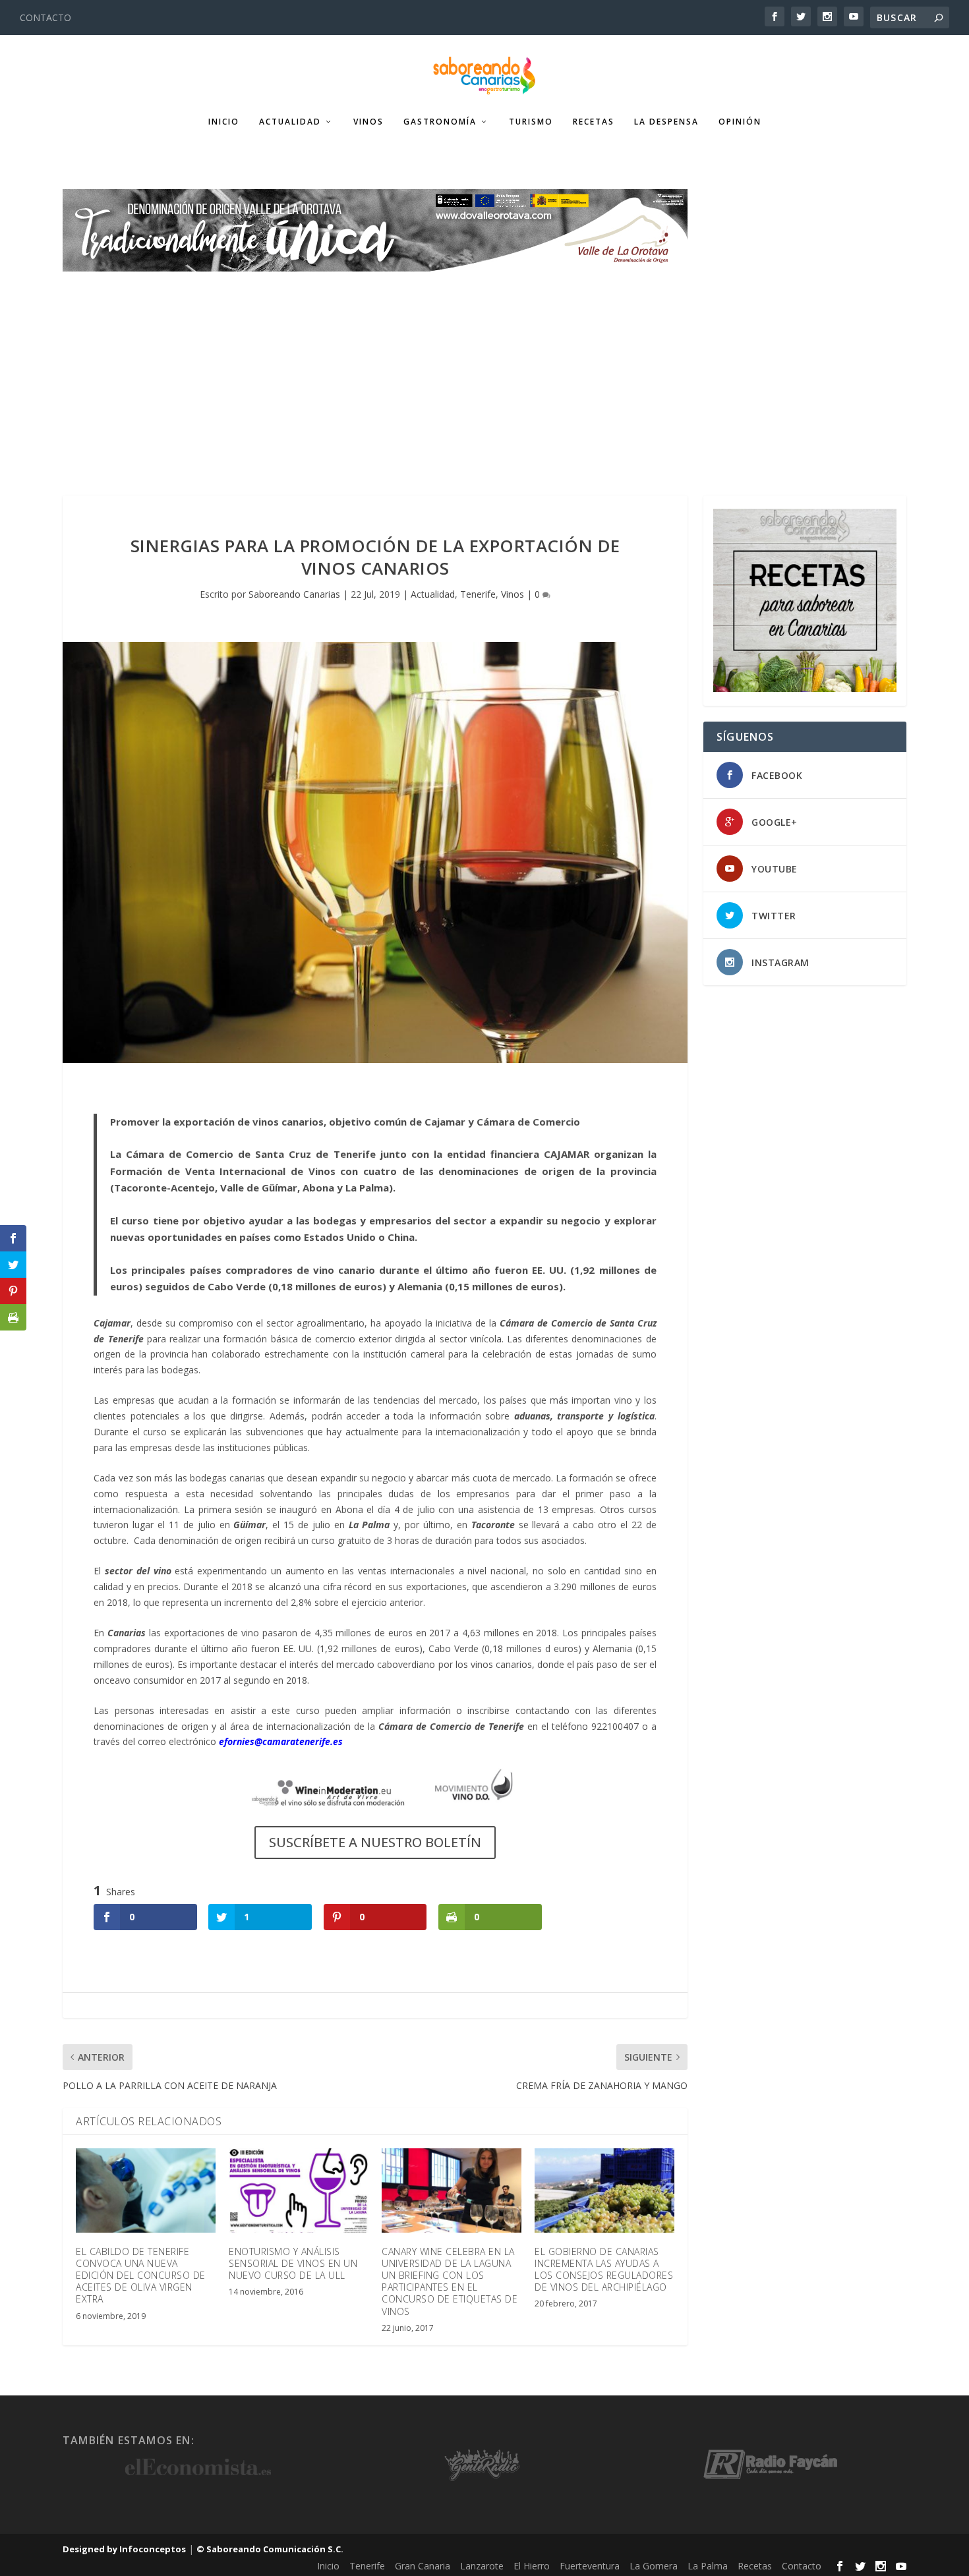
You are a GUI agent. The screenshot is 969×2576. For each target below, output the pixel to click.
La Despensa (666, 122)
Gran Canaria (423, 2566)
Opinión (740, 122)
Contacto (802, 2566)
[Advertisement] (484, 370)
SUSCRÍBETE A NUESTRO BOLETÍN (375, 1842)
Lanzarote (482, 2566)
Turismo (531, 122)
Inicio (224, 122)
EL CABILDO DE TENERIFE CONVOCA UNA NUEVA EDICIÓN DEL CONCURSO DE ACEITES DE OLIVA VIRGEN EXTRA (141, 2275)
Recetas (594, 122)
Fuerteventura (590, 2566)
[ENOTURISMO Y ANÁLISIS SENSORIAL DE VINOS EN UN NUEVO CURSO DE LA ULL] (299, 2190)
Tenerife (478, 594)
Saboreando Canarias (294, 594)
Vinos (368, 122)
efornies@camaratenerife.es (281, 1741)
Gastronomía (440, 122)
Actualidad (290, 122)
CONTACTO (45, 17)
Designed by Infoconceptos (124, 2549)
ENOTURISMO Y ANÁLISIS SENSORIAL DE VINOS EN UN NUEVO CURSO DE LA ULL (293, 2263)
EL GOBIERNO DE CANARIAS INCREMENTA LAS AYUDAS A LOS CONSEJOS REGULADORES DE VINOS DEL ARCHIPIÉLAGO (604, 2270)
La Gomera (654, 2566)
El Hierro (532, 2566)
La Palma (708, 2566)
